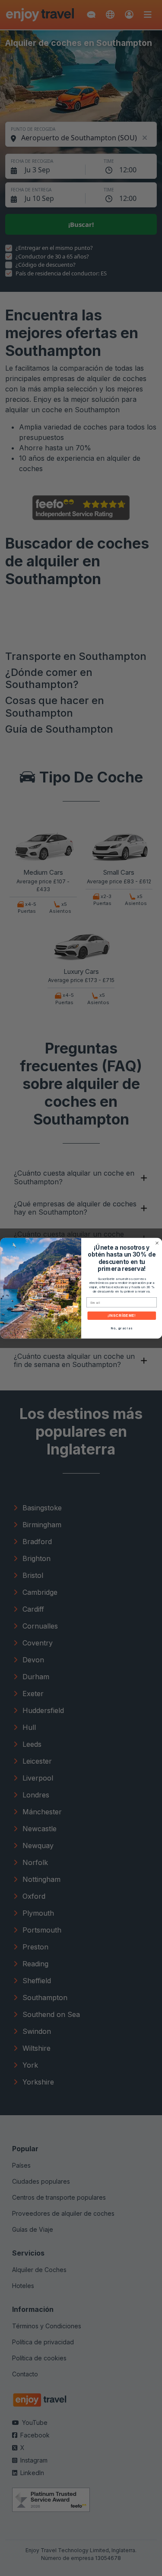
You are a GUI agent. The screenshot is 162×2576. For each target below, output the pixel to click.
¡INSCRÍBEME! (122, 1315)
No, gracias (121, 1328)
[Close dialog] (157, 1243)
